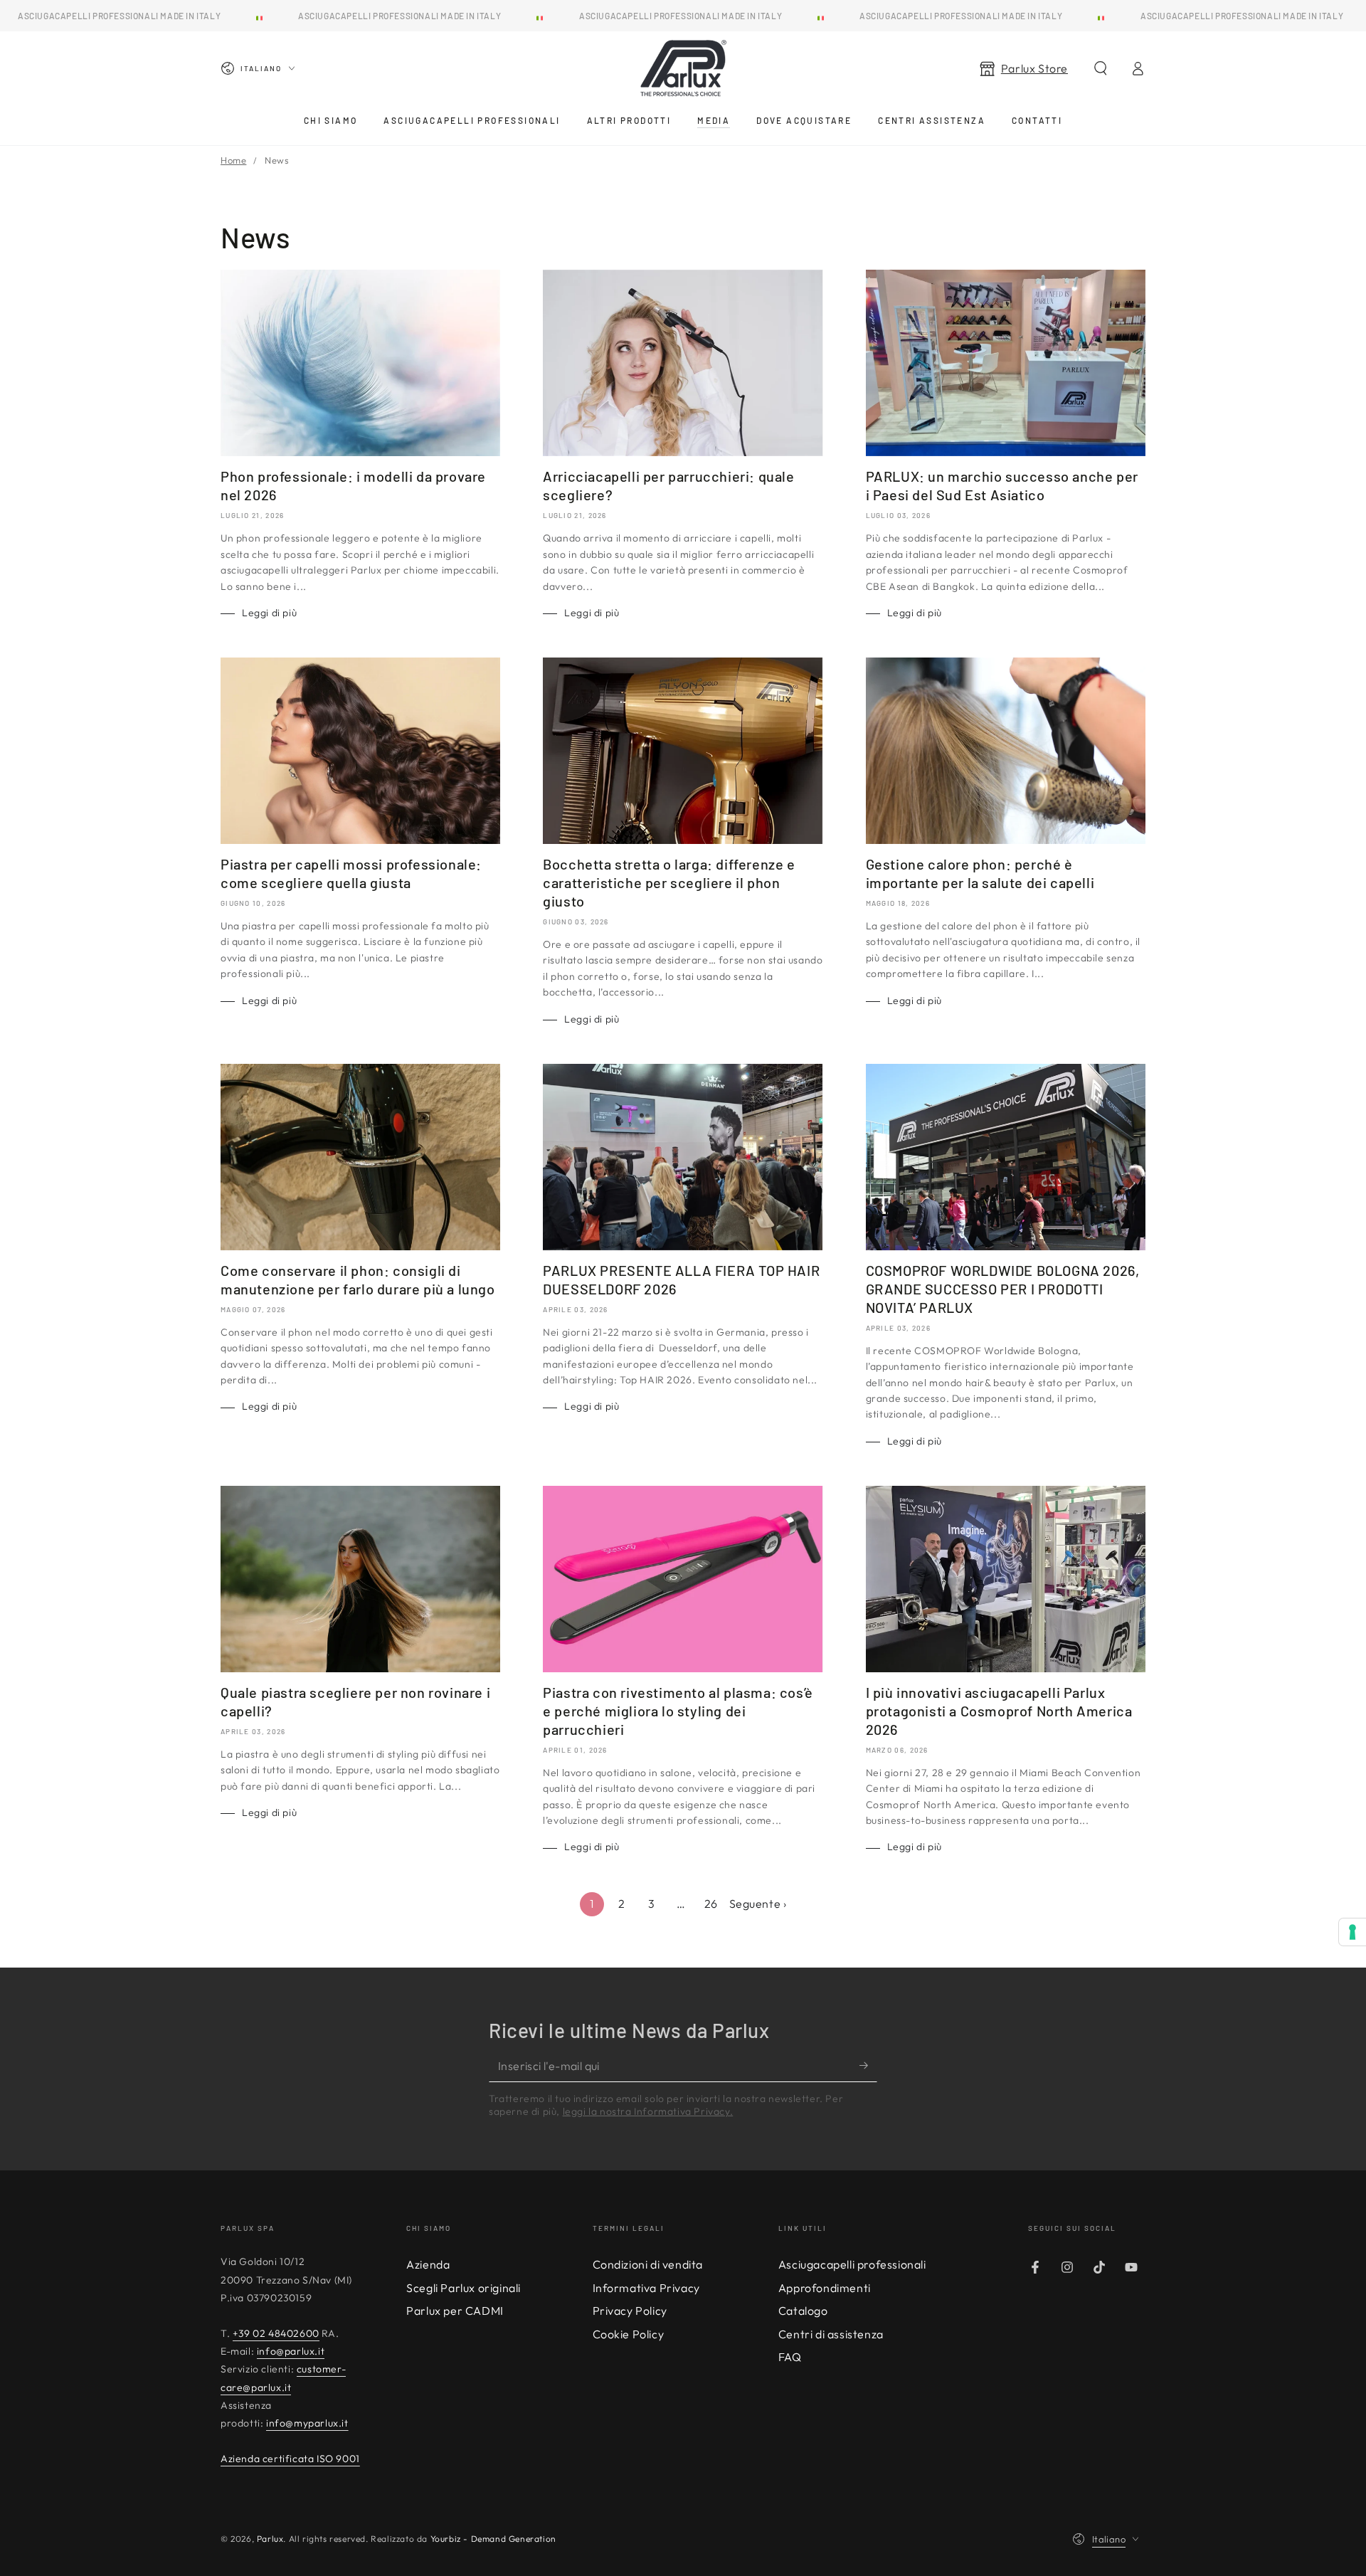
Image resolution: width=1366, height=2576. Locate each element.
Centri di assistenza (831, 2334)
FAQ (790, 2357)
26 (711, 1904)
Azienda (428, 2264)
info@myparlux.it (307, 2423)
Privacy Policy (630, 2311)
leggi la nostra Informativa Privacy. (648, 2111)
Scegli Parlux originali (464, 2288)
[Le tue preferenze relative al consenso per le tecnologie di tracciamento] (1352, 1932)
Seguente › (758, 1904)
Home (233, 160)
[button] (1101, 68)
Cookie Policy (629, 2334)
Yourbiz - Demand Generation (493, 2539)
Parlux (270, 2539)
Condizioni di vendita (648, 2264)
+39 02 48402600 (276, 2333)
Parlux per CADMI (455, 2311)
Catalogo (803, 2311)
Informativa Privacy (646, 2288)
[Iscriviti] (868, 2066)
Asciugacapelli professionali (852, 2264)
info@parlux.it (291, 2351)
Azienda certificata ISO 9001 (290, 2459)
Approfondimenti (825, 2288)
